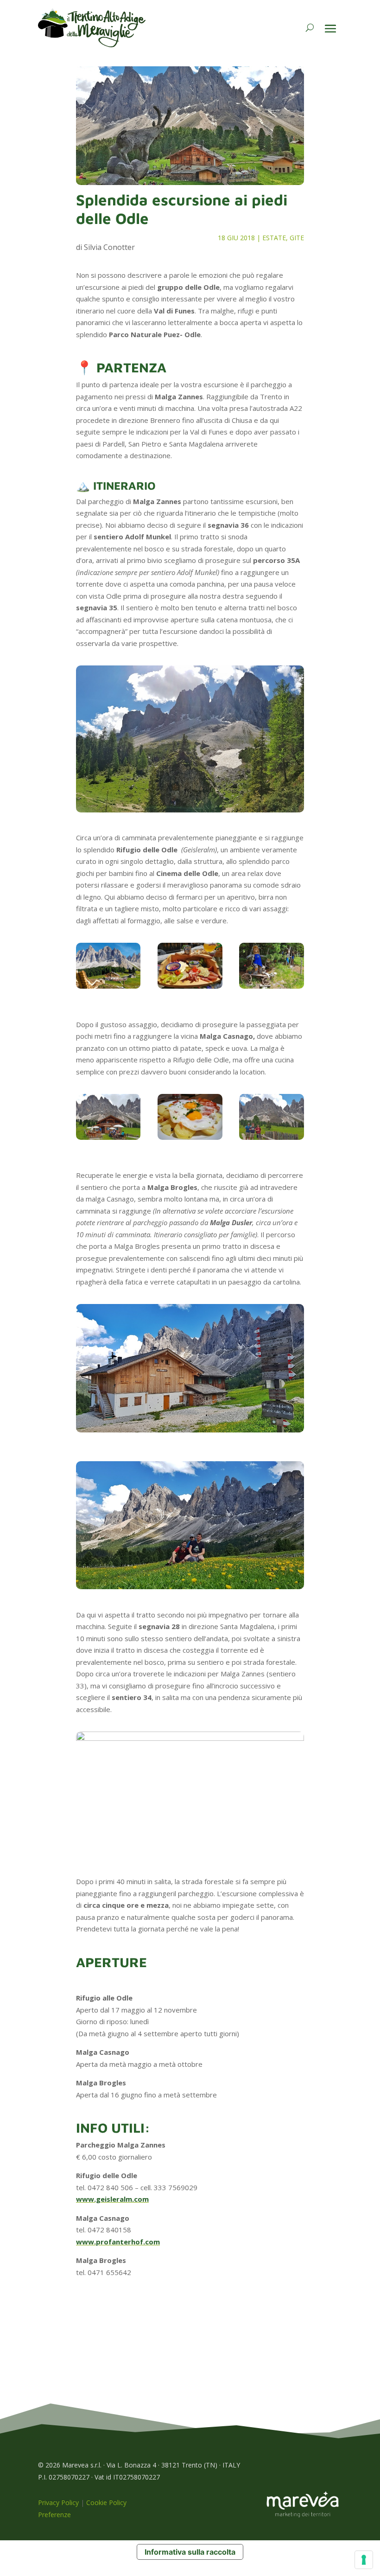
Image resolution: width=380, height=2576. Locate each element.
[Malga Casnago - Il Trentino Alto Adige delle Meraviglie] (190, 1119)
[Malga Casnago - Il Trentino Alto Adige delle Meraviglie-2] (108, 1119)
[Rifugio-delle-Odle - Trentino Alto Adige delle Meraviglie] (271, 968)
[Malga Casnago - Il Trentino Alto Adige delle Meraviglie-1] (271, 1119)
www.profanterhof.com (118, 2242)
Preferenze (54, 2515)
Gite (297, 238)
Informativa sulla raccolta (190, 2552)
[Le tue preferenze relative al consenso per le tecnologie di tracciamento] (364, 2560)
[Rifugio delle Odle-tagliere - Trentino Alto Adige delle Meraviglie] (190, 968)
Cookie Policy (106, 2502)
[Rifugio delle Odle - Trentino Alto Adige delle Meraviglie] (108, 968)
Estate (274, 238)
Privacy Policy (58, 2502)
